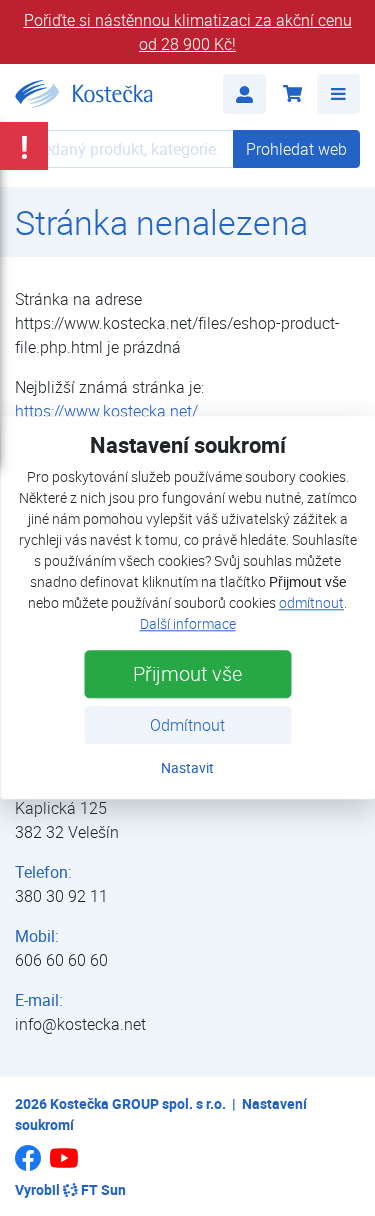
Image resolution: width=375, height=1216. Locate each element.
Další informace (188, 624)
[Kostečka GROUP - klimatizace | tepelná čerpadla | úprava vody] (84, 94)
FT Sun (103, 1189)
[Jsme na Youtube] (64, 1167)
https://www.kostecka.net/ (106, 411)
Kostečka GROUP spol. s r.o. (138, 1103)
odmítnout (311, 603)
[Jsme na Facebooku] (28, 1165)
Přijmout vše (187, 674)
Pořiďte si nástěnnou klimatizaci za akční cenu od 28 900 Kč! (188, 32)
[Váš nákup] (291, 94)
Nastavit (187, 768)
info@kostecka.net (80, 1024)
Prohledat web (296, 149)
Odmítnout (187, 726)
